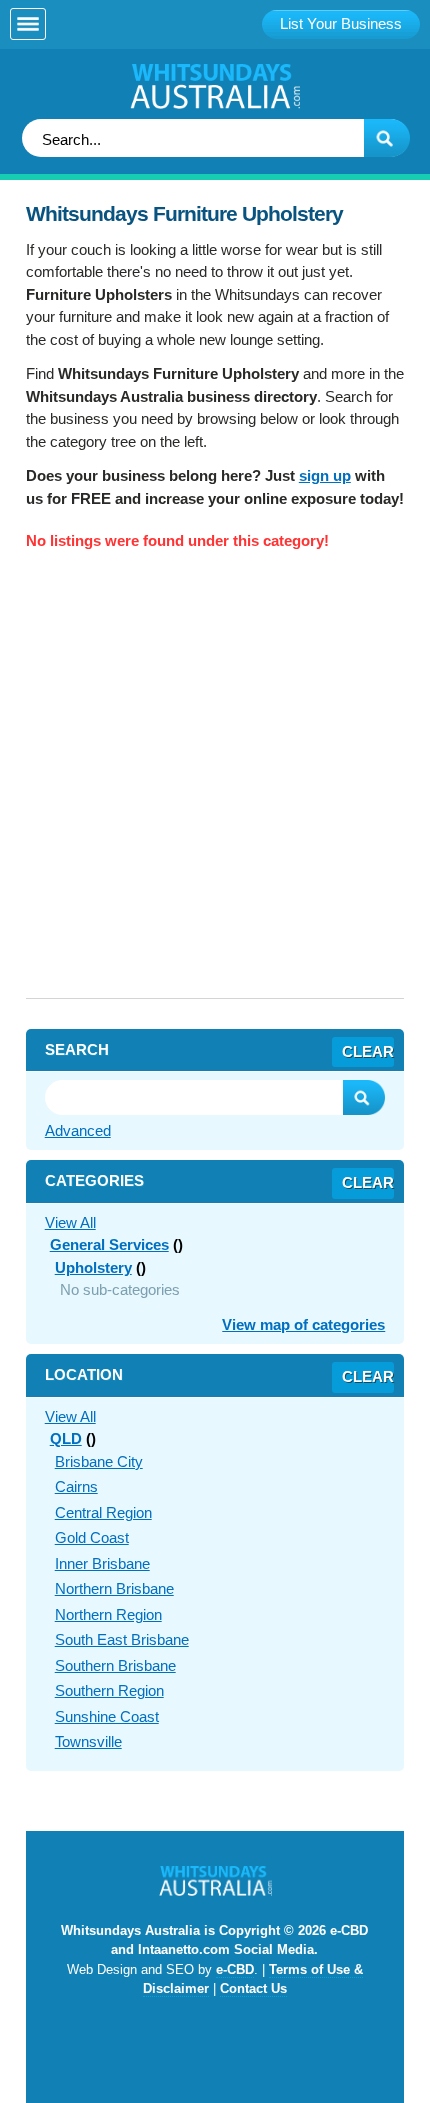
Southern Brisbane (115, 1665)
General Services (109, 1244)
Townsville (88, 1741)
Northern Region (108, 1614)
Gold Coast (92, 1537)
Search (364, 1097)
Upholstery (93, 1267)
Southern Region (109, 1690)
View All (70, 1222)
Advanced (78, 1130)
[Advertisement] (215, 783)
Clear (368, 1051)
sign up (325, 475)
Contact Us (253, 1988)
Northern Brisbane (114, 1588)
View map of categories (303, 1324)
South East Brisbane (122, 1639)
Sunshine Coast (107, 1716)
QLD (66, 1438)
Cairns (76, 1486)
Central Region (103, 1512)
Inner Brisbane (102, 1563)
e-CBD (235, 1969)
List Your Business (341, 23)
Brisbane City (99, 1461)
